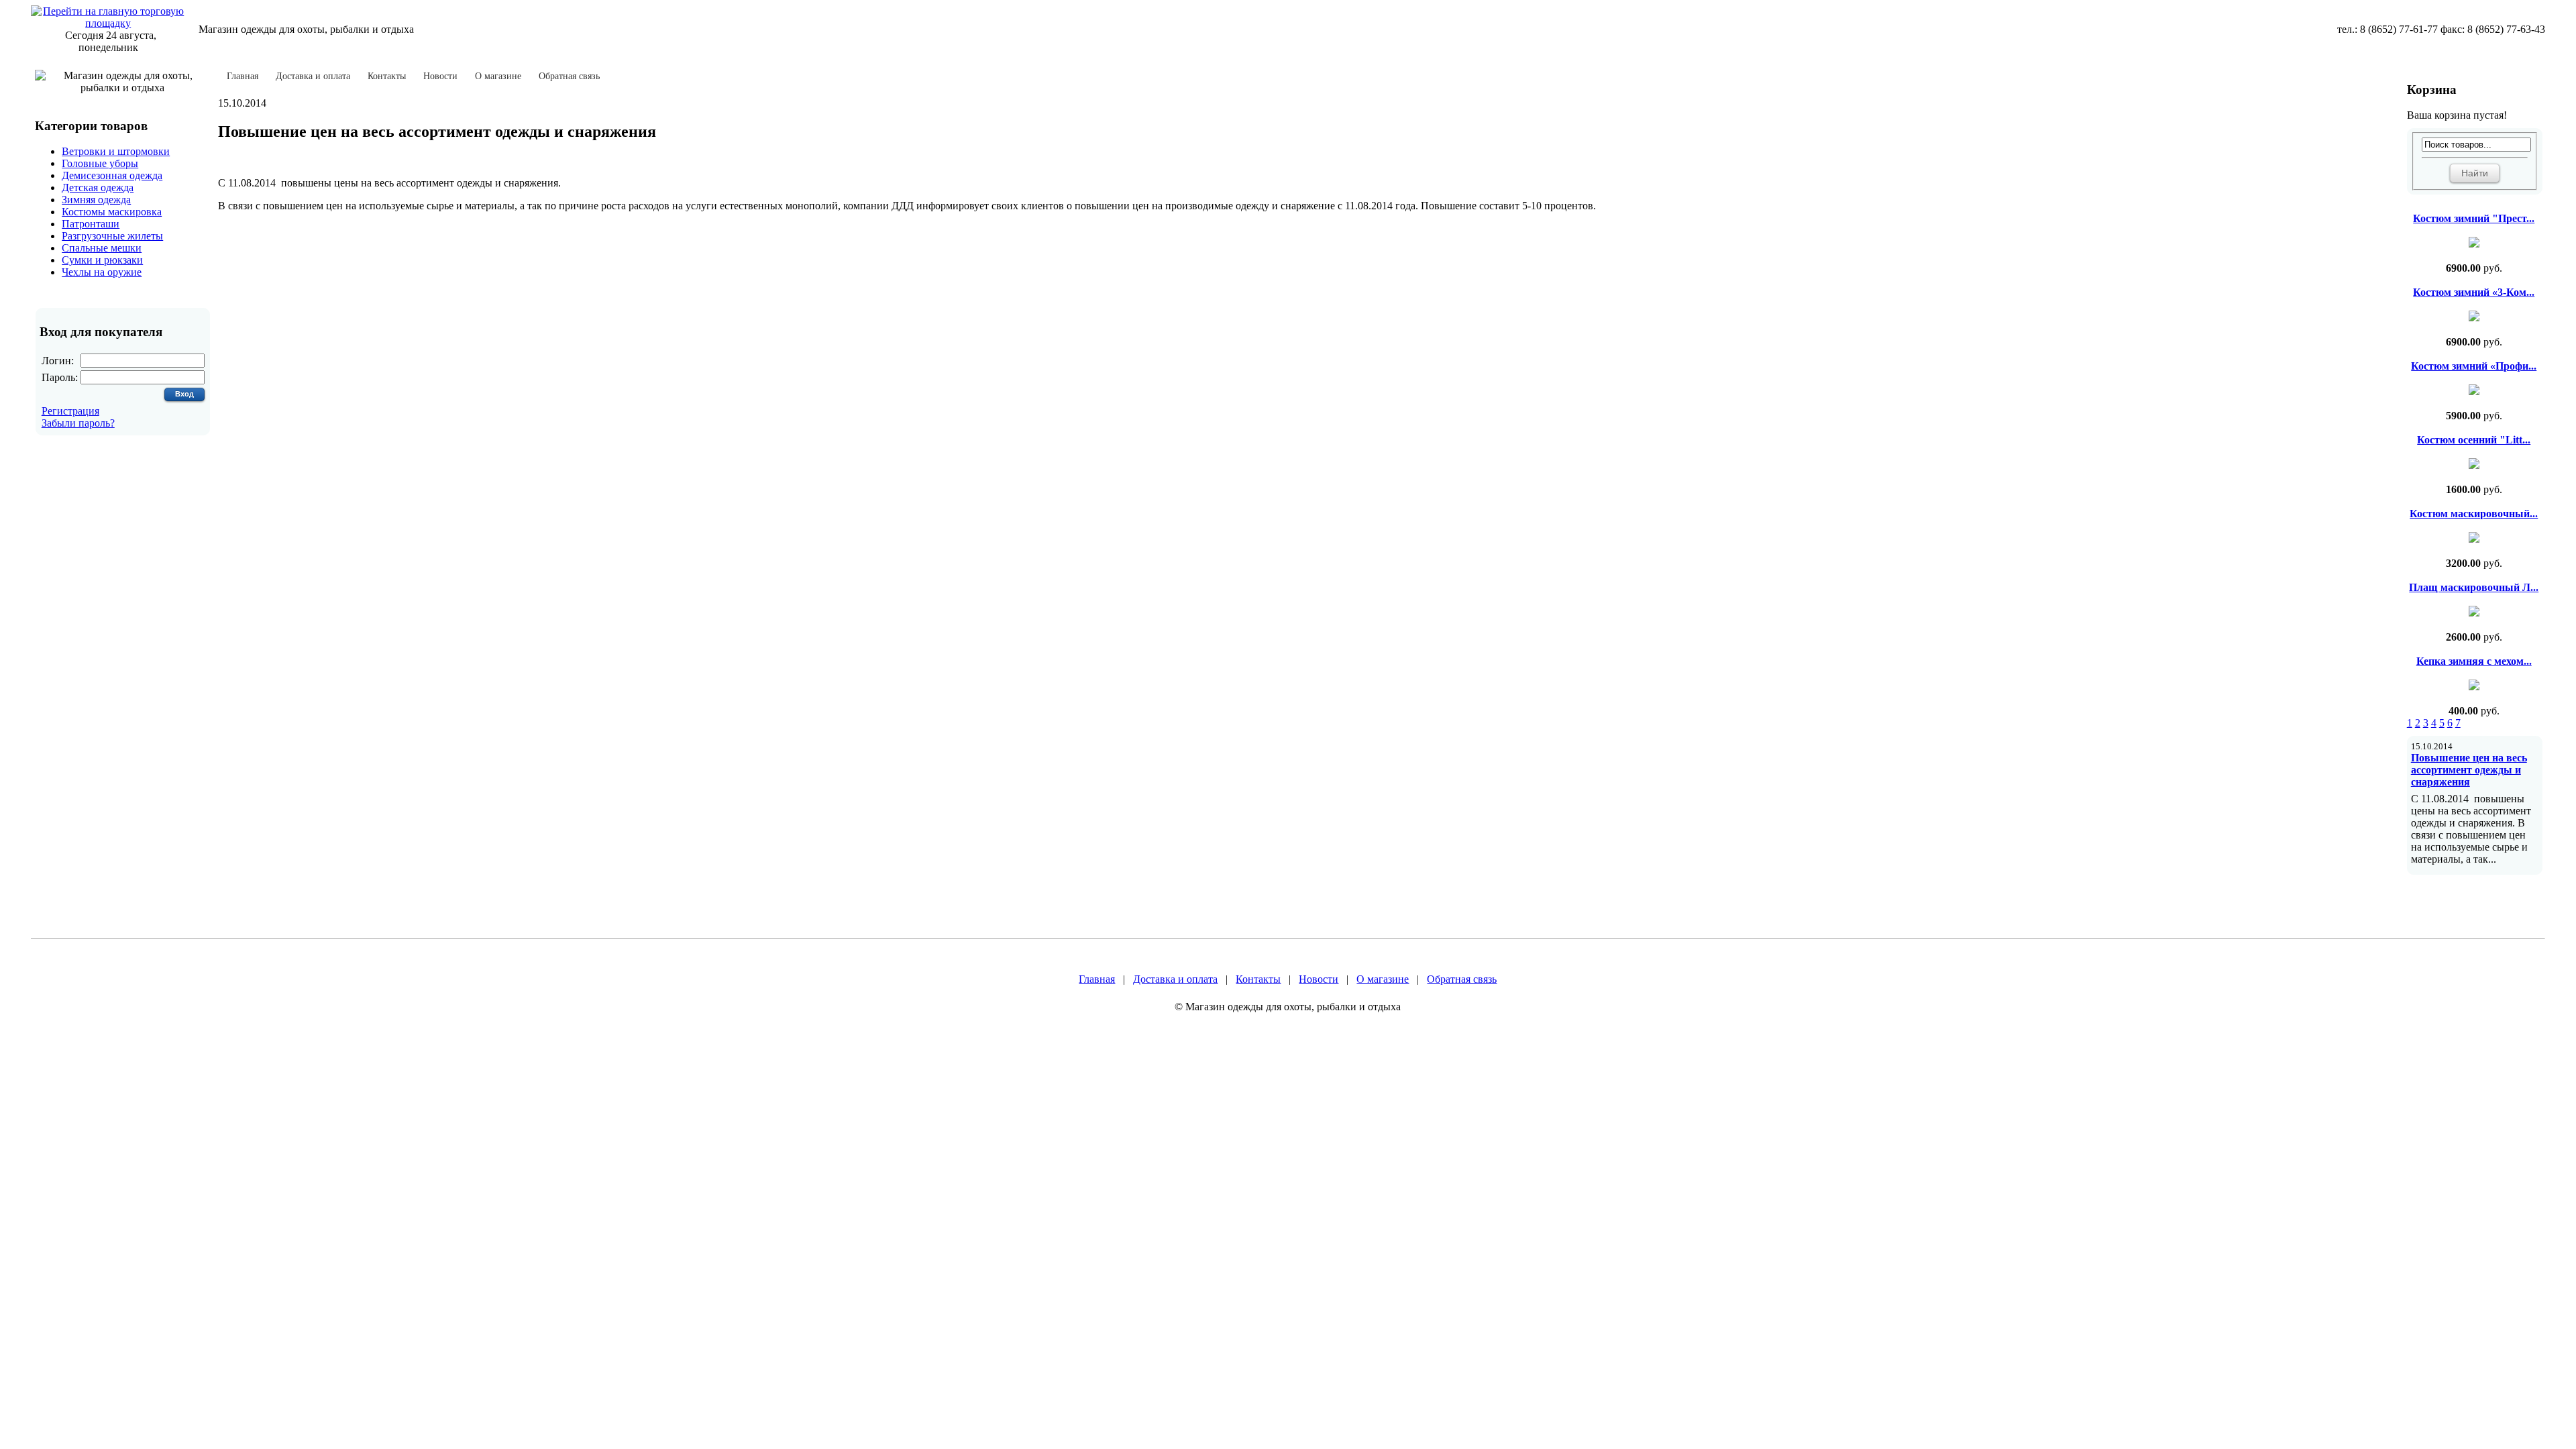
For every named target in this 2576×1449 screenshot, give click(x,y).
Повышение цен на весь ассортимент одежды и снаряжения (2469, 770)
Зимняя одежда (96, 200)
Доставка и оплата (313, 76)
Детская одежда (98, 187)
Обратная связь (569, 76)
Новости (440, 76)
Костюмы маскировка (112, 212)
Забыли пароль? (78, 423)
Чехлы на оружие (102, 272)
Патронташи (91, 224)
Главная (243, 76)
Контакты (387, 76)
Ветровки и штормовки (116, 151)
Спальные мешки (102, 248)
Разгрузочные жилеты (112, 236)
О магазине (498, 76)
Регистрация (70, 411)
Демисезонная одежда (112, 175)
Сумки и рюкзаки (102, 260)
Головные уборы (100, 163)
